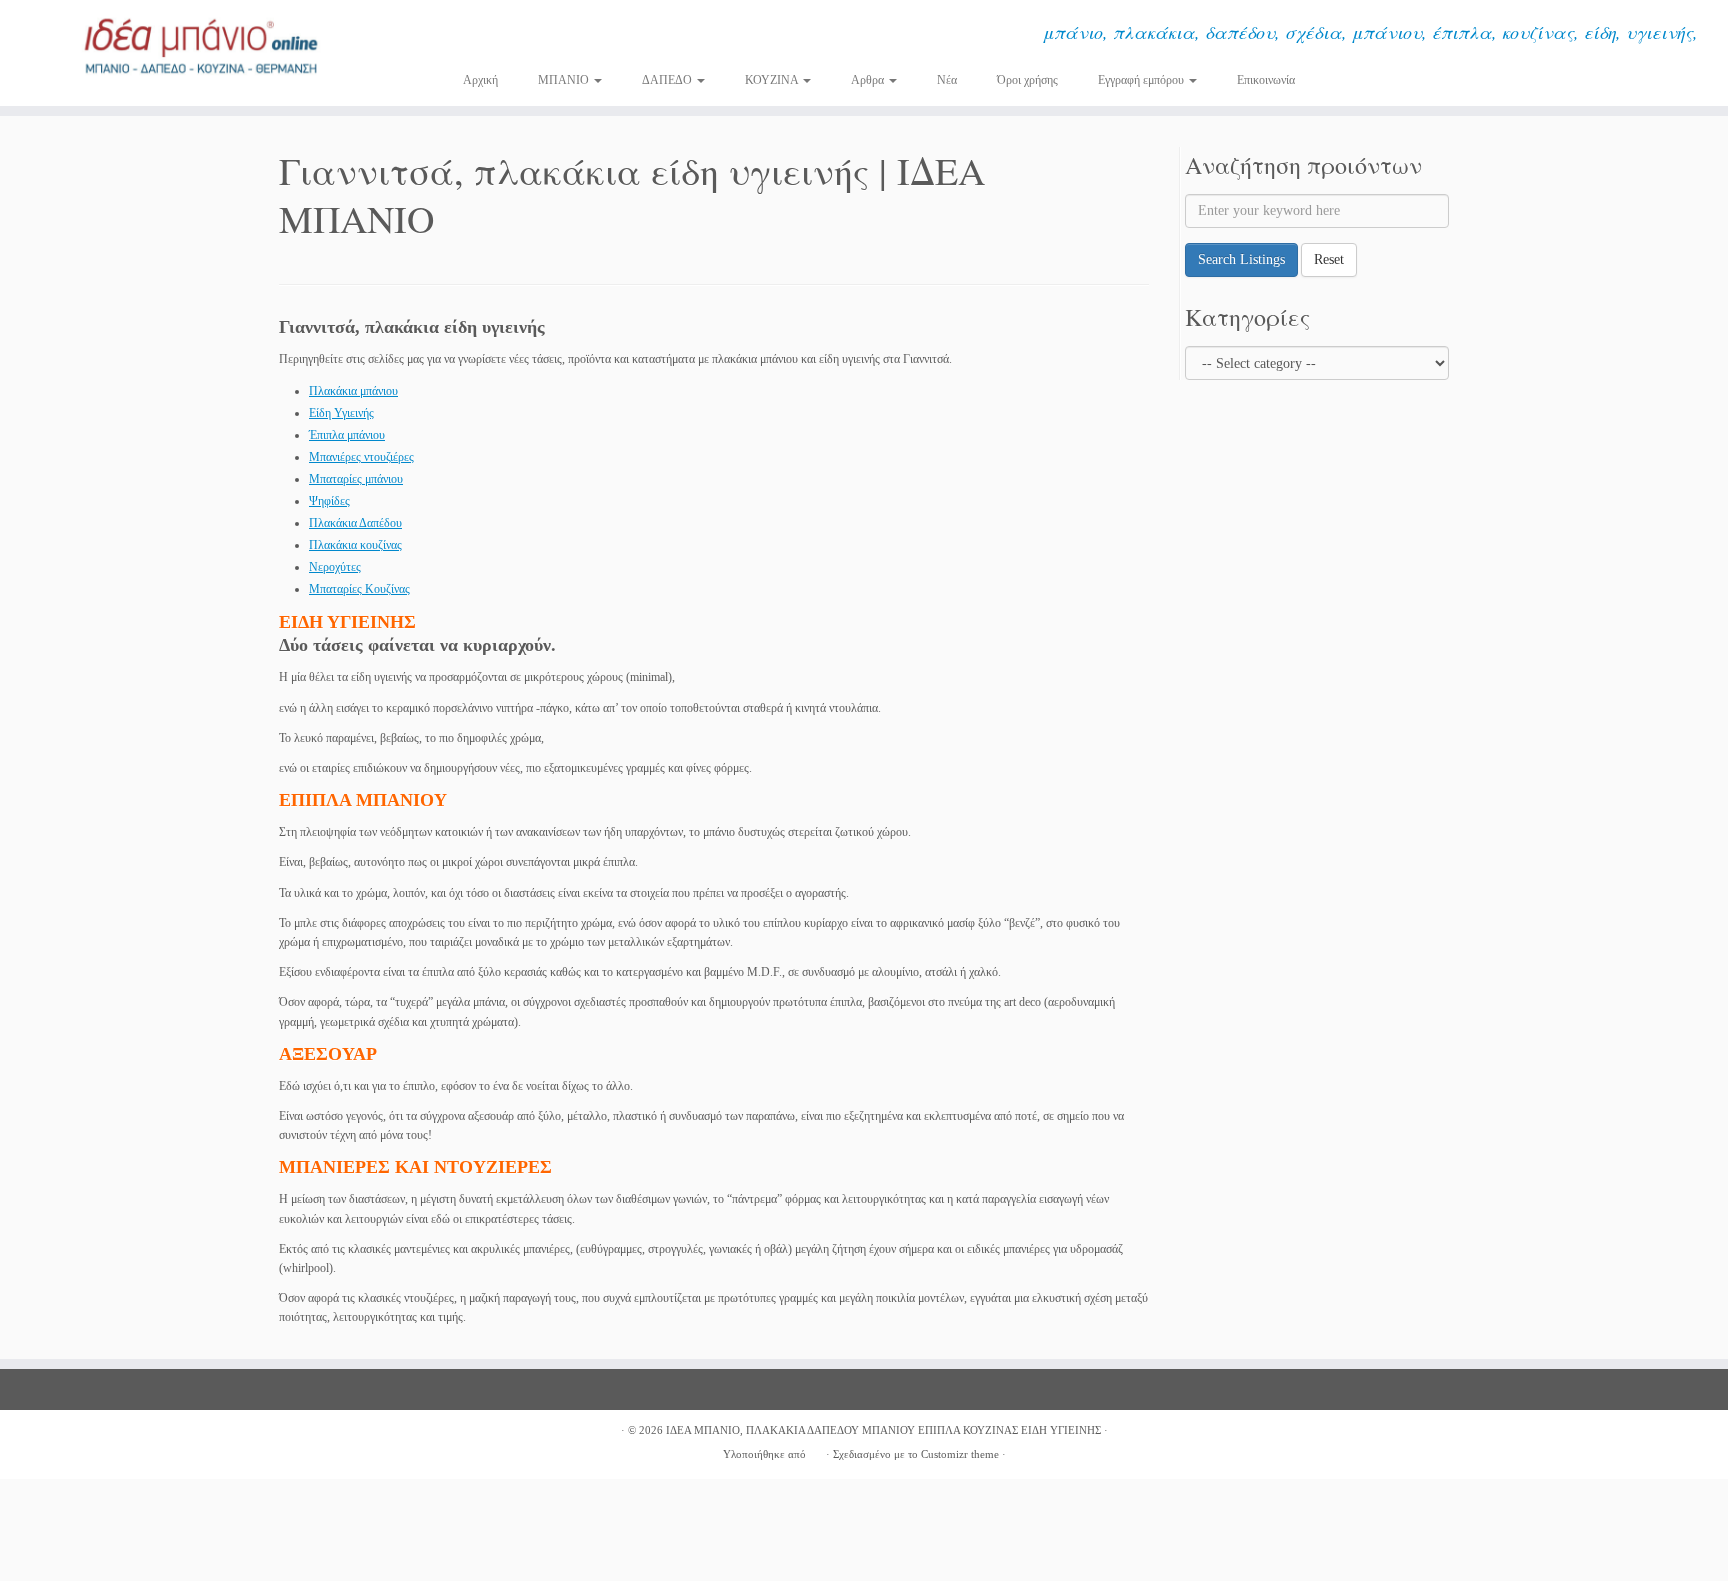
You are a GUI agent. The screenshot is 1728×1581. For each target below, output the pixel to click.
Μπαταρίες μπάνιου (356, 479)
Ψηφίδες (329, 501)
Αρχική (480, 80)
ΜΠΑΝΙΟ (565, 80)
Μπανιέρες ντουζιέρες (361, 457)
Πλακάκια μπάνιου (353, 391)
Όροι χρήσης (1027, 80)
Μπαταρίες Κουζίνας (359, 589)
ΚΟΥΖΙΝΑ (773, 80)
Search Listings (1241, 259)
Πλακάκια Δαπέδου (355, 523)
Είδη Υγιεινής (341, 413)
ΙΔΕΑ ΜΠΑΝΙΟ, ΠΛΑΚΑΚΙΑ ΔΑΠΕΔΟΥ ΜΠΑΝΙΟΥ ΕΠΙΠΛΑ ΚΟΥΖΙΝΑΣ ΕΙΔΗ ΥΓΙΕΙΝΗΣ (883, 1430)
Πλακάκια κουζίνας (355, 545)
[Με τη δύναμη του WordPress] (816, 1451)
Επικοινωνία (1266, 80)
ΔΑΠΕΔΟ (668, 80)
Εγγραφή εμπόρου (1142, 80)
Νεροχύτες (335, 567)
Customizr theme (960, 1454)
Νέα (947, 80)
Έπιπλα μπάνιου (347, 435)
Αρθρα (869, 80)
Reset (1329, 259)
